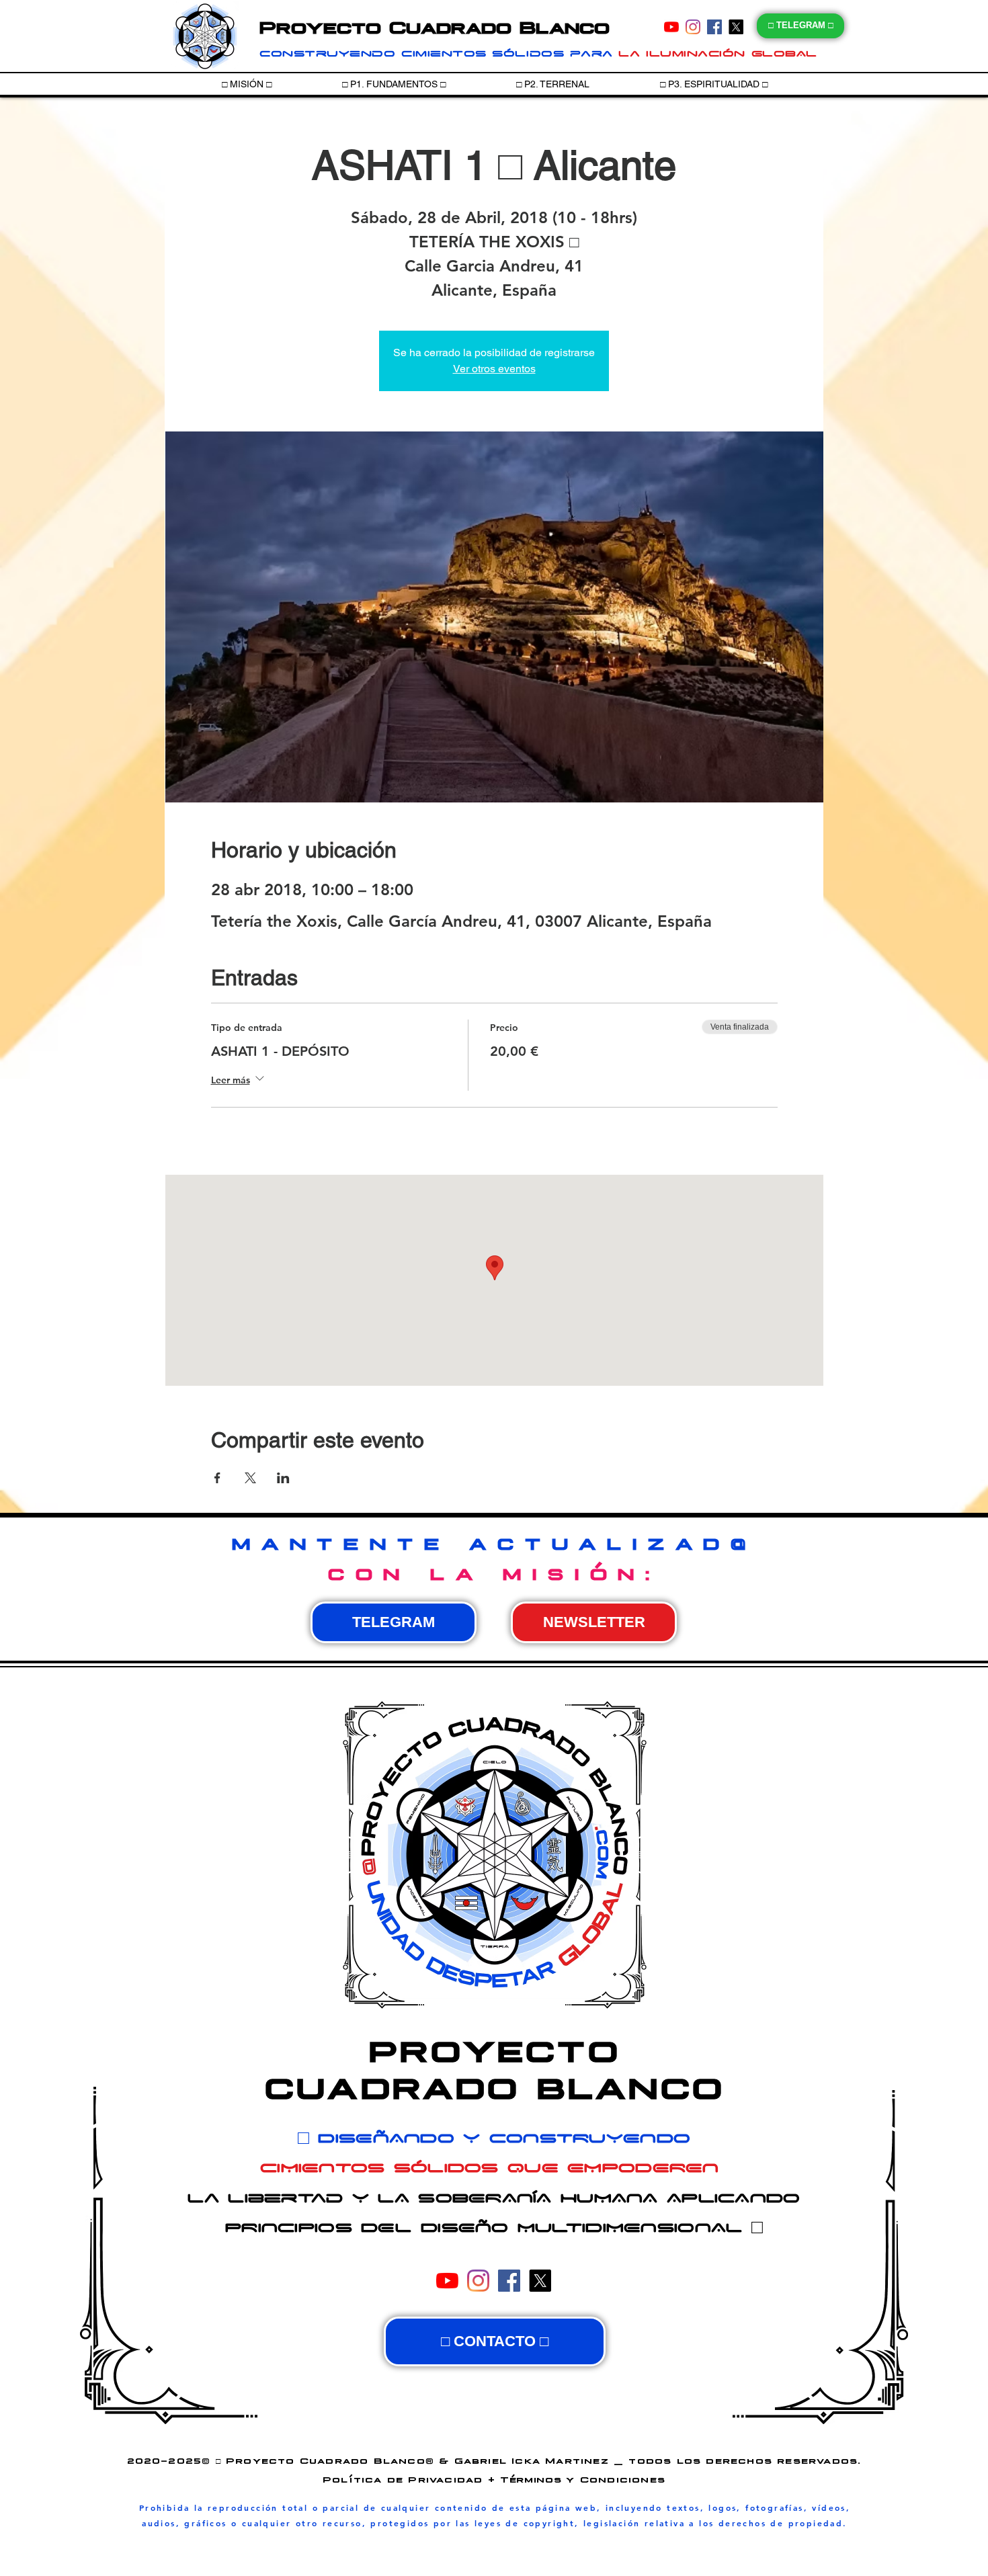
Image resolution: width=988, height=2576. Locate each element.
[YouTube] (671, 27)
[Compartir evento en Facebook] (217, 1478)
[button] (394, 84)
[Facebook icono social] (714, 27)
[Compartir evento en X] (250, 1478)
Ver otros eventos (494, 369)
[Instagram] (693, 27)
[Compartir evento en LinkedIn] (283, 1478)
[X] (736, 27)
